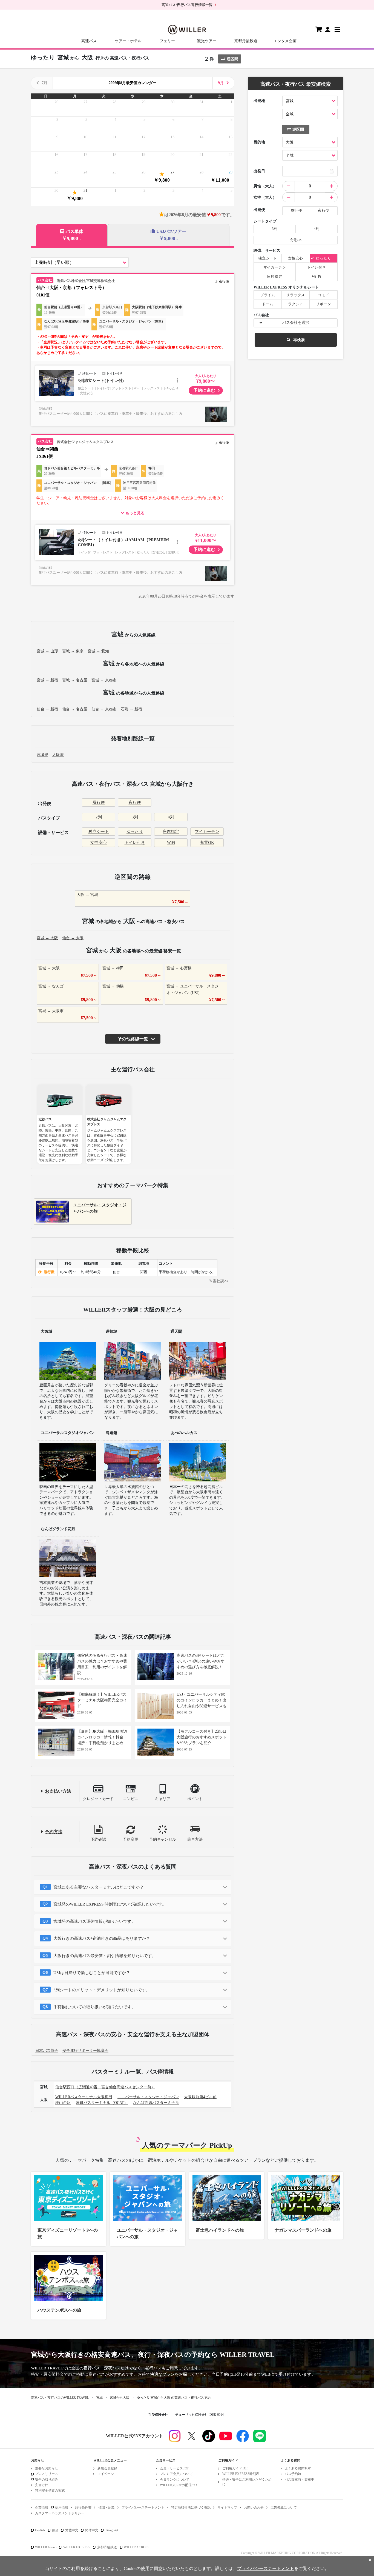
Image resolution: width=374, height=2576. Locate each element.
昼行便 (99, 802)
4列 (171, 817)
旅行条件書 (83, 2508)
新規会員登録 (107, 2468)
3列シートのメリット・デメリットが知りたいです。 (102, 1990)
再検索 (299, 340)
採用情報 (62, 2508)
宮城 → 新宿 (47, 680)
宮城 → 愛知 (98, 651)
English (40, 2530)
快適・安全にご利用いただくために (247, 2482)
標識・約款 (107, 2508)
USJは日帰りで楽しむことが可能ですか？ (92, 1973)
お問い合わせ (254, 2508)
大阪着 (58, 755)
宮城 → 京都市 (104, 680)
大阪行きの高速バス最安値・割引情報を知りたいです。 (105, 1956)
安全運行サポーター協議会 (85, 2051)
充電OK (207, 843)
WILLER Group (46, 2547)
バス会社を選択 (296, 323)
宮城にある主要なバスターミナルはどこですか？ (99, 1887)
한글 (55, 2530)
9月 (221, 83)
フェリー (167, 41)
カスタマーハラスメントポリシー (60, 2513)
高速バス (89, 41)
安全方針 (42, 2485)
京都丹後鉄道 (246, 41)
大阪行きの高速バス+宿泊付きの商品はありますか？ (102, 1938)
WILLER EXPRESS (77, 2547)
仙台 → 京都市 (104, 709)
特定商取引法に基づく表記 (191, 2508)
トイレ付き (135, 843)
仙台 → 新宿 (47, 709)
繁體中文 (72, 2530)
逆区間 (232, 59)
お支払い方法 (58, 1791)
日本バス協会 (47, 2051)
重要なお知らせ (47, 2468)
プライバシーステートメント (143, 2508)
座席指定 (171, 832)
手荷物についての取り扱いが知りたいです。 (94, 2007)
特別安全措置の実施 (50, 2491)
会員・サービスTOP (175, 2468)
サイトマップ (227, 2508)
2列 (99, 817)
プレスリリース (47, 2474)
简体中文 (92, 2530)
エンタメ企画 (285, 41)
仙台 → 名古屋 (75, 709)
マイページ (106, 2474)
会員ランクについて (175, 2480)
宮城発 (42, 755)
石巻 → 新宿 (131, 709)
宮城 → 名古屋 (75, 680)
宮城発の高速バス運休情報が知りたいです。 (94, 1921)
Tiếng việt (112, 2530)
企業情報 (42, 2508)
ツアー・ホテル (128, 41)
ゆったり (135, 832)
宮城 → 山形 (47, 651)
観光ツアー (207, 41)
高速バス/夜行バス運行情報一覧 (187, 5)
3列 (135, 817)
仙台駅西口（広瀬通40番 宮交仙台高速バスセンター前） (105, 2087)
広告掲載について (284, 2508)
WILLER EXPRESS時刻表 (241, 2474)
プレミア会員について (176, 2474)
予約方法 (54, 1832)
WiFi (171, 843)
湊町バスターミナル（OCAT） (102, 2103)
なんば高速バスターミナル (156, 2103)
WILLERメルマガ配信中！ (179, 2485)
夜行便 (135, 802)
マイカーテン (207, 832)
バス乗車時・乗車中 (300, 2480)
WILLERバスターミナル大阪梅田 (84, 2097)
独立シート (99, 832)
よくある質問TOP (298, 2468)
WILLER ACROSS (137, 2547)
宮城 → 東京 (73, 651)
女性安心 (99, 843)
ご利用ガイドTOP (235, 2468)
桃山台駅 (63, 2103)
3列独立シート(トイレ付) (101, 381)
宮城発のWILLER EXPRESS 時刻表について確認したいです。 (110, 1904)
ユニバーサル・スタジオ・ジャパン (148, 2097)
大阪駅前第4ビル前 (200, 2097)
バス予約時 (293, 2474)
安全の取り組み (47, 2480)
